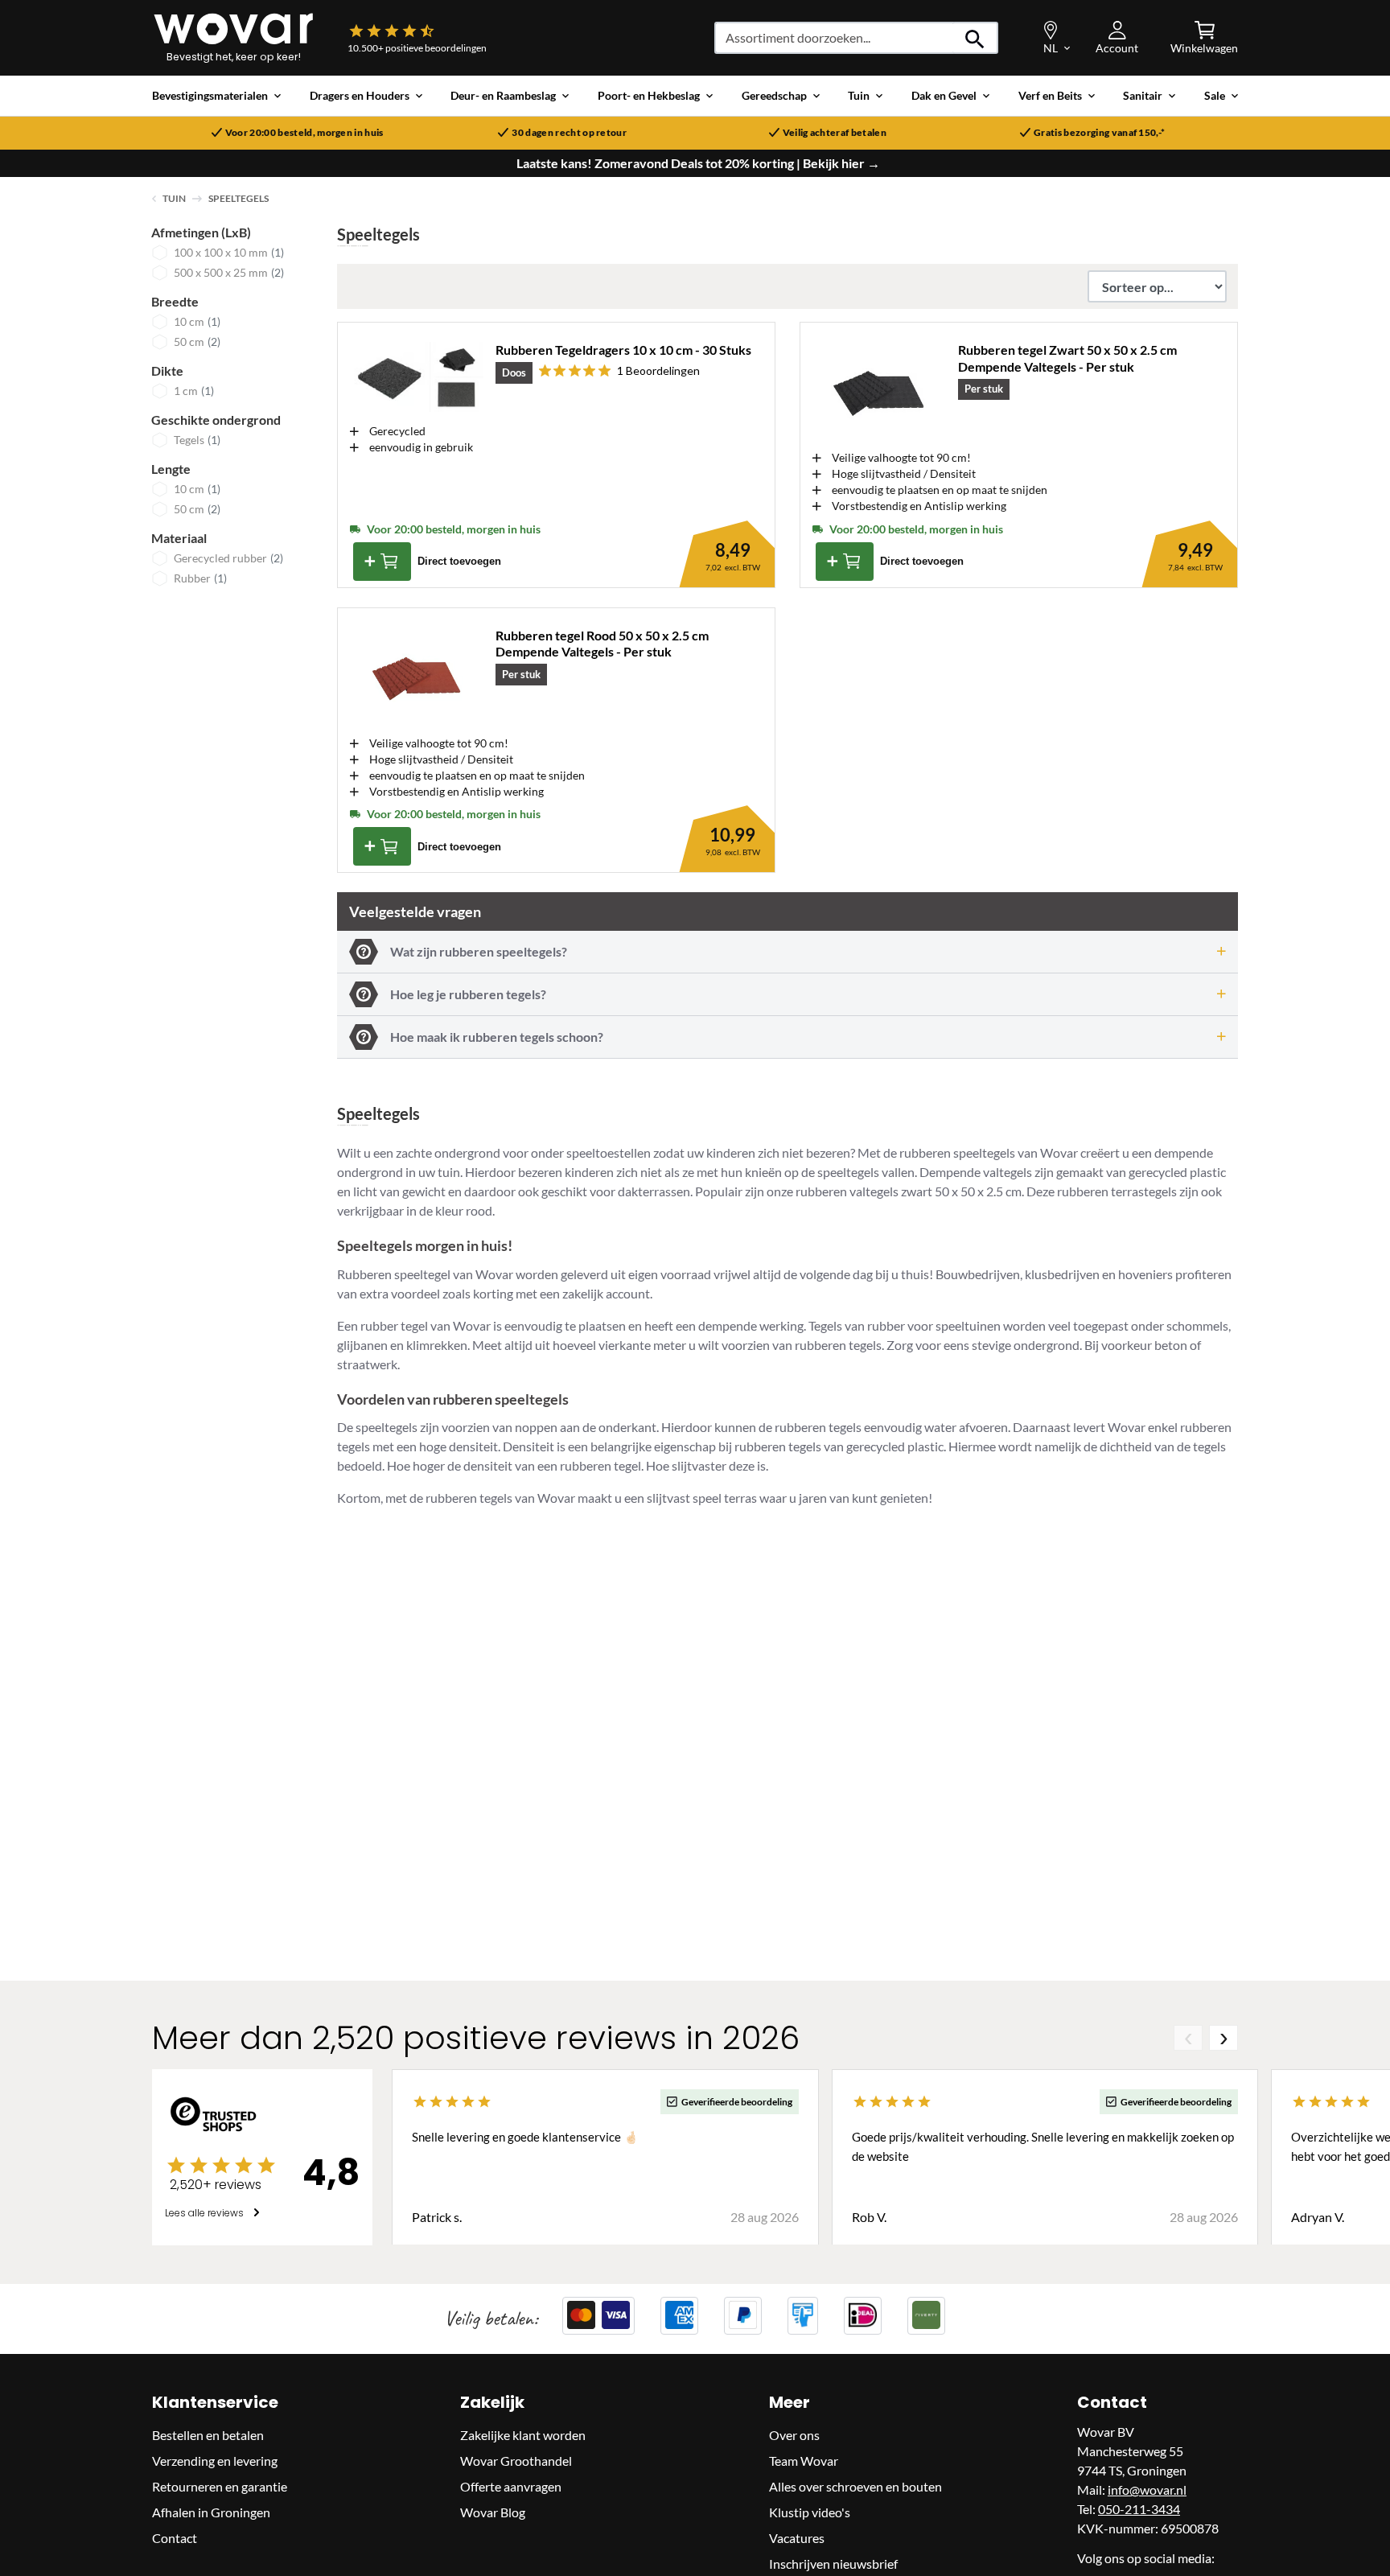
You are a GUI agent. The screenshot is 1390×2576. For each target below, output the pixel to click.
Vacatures (797, 2537)
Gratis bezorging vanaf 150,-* (1099, 133)
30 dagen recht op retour (569, 133)
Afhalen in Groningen (211, 2511)
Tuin (174, 198)
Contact (175, 2537)
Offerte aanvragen (511, 2485)
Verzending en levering (215, 2460)
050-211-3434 (1139, 2508)
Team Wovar (804, 2460)
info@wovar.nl (1147, 2489)
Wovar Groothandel (516, 2460)
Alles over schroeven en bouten (855, 2485)
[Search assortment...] (975, 38)
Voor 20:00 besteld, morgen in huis (304, 133)
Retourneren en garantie (220, 2485)
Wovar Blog (493, 2511)
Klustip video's (810, 2511)
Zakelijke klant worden (523, 2434)
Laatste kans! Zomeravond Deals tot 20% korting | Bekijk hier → (698, 163)
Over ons (794, 2434)
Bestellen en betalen (208, 2434)
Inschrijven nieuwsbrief (833, 2563)
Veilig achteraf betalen (835, 133)
